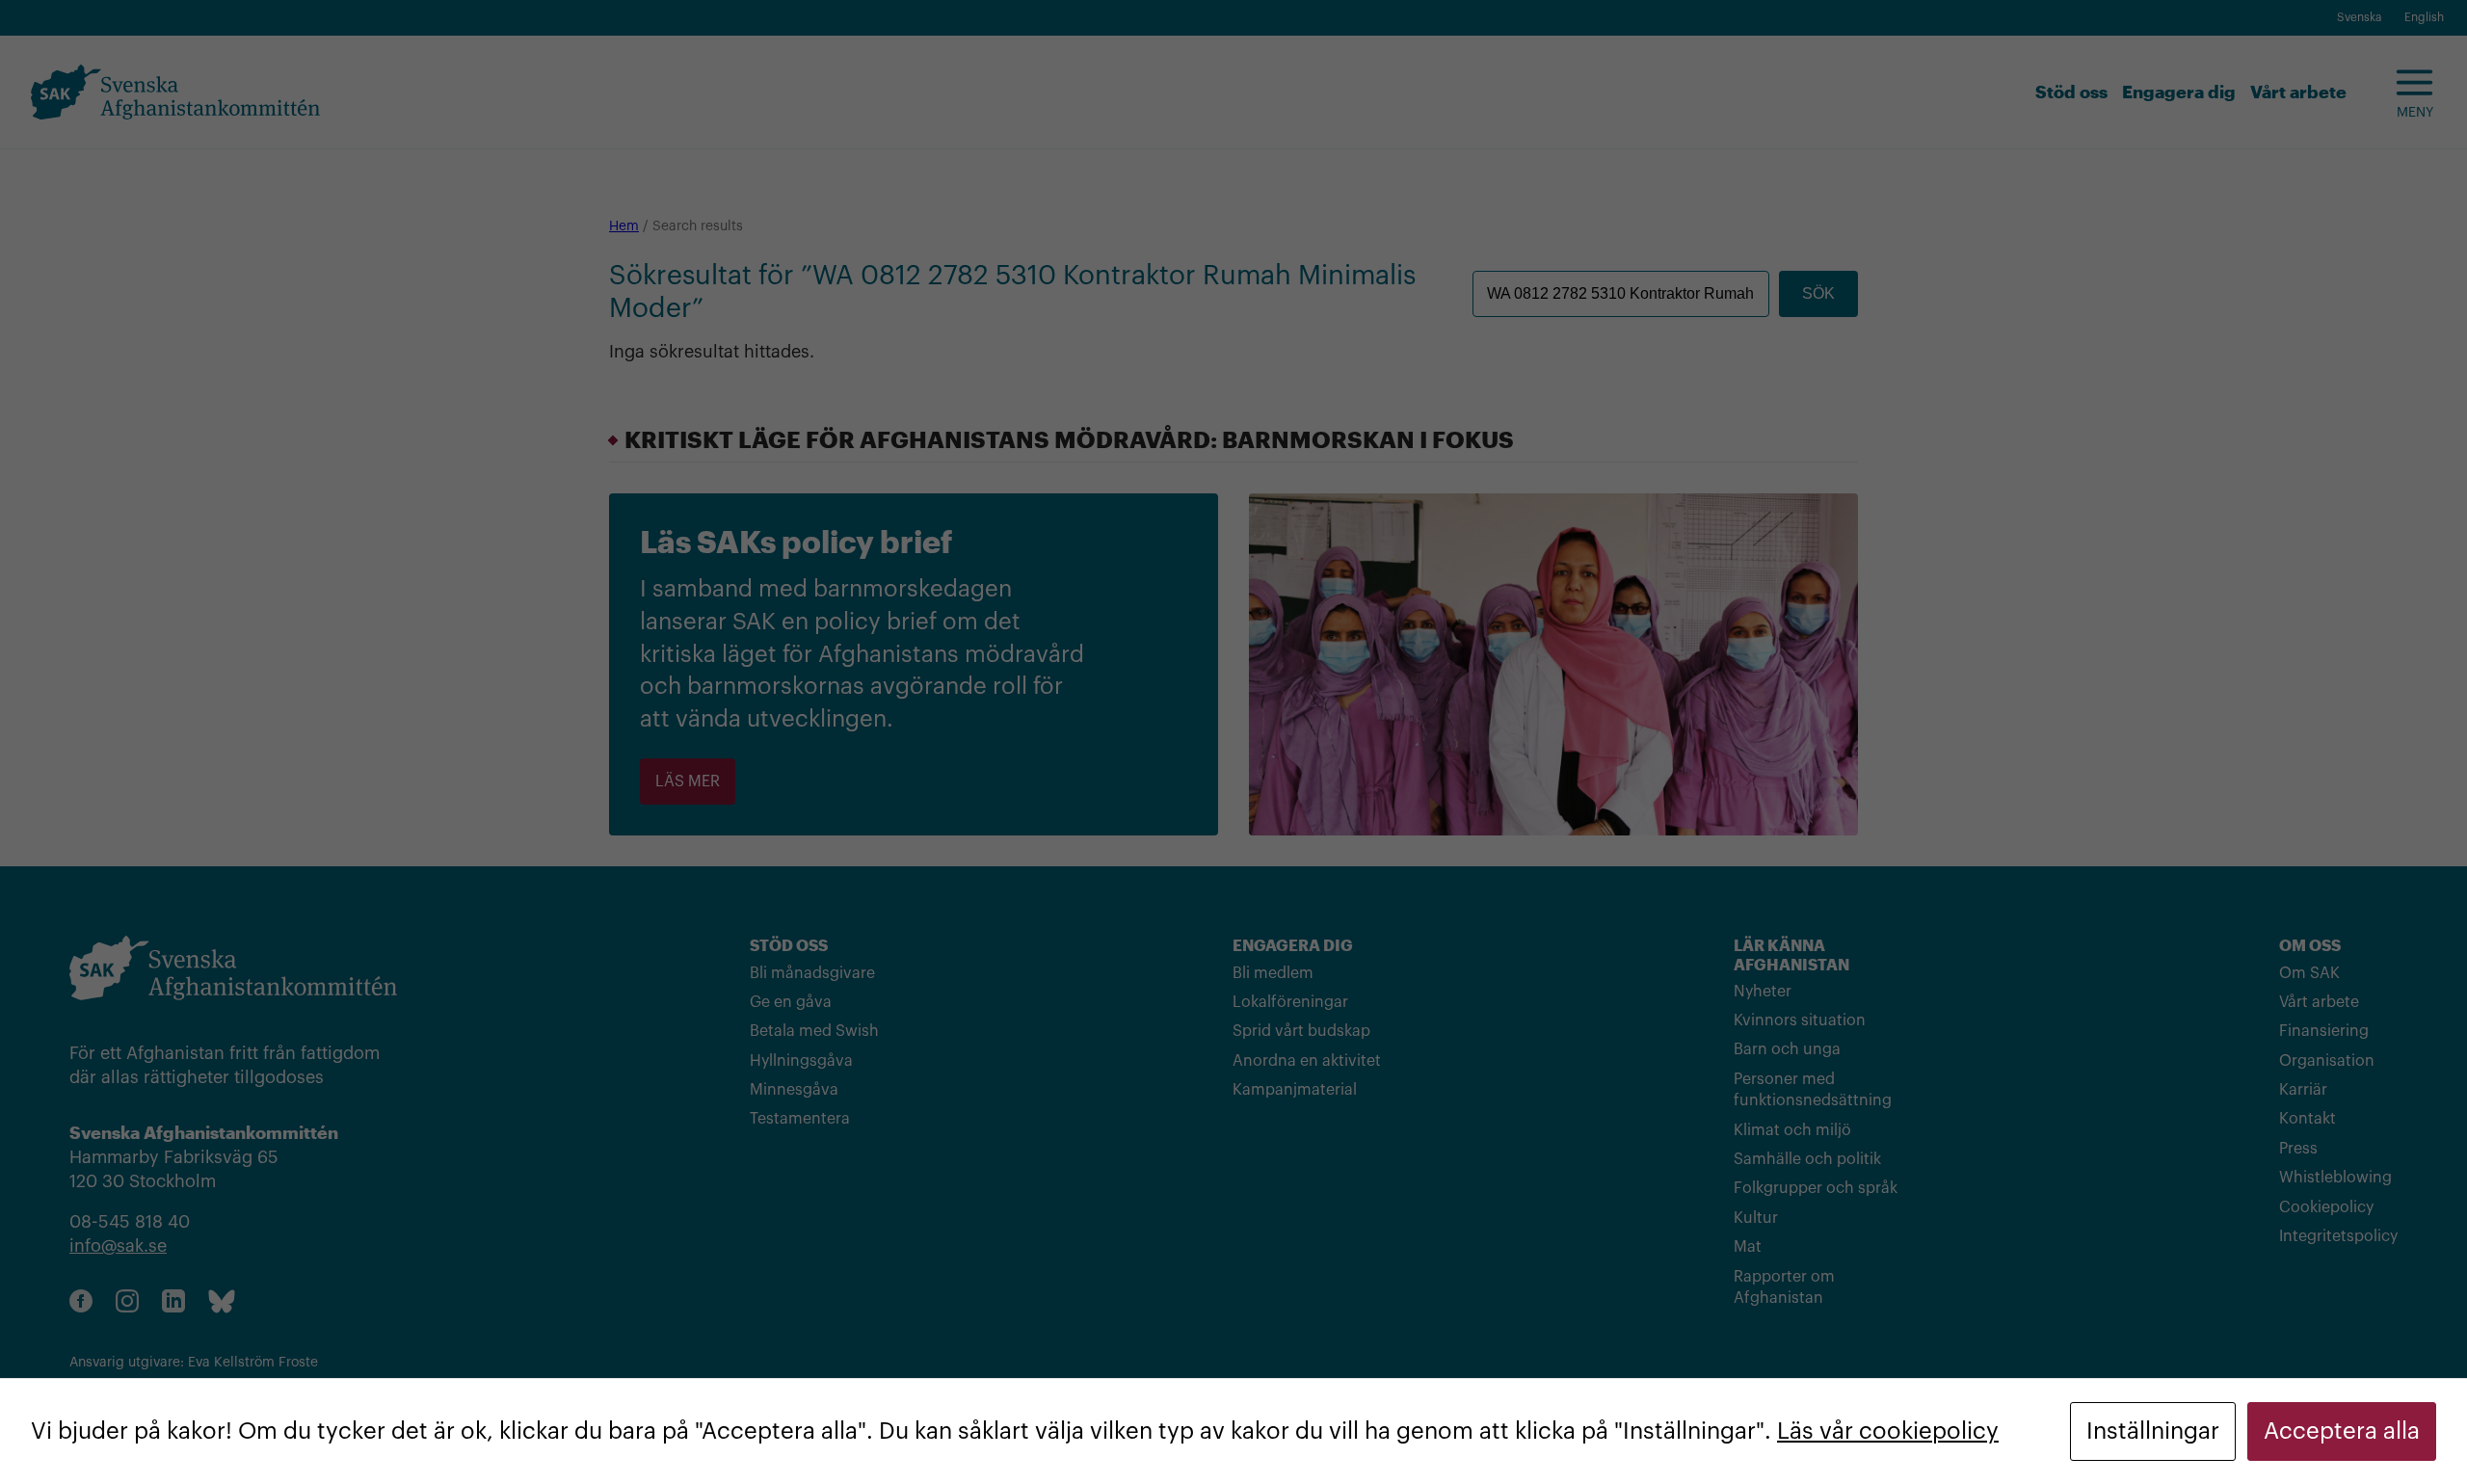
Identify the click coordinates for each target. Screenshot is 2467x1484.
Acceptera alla (2342, 1431)
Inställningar (2153, 1431)
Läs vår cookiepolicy (1888, 1431)
